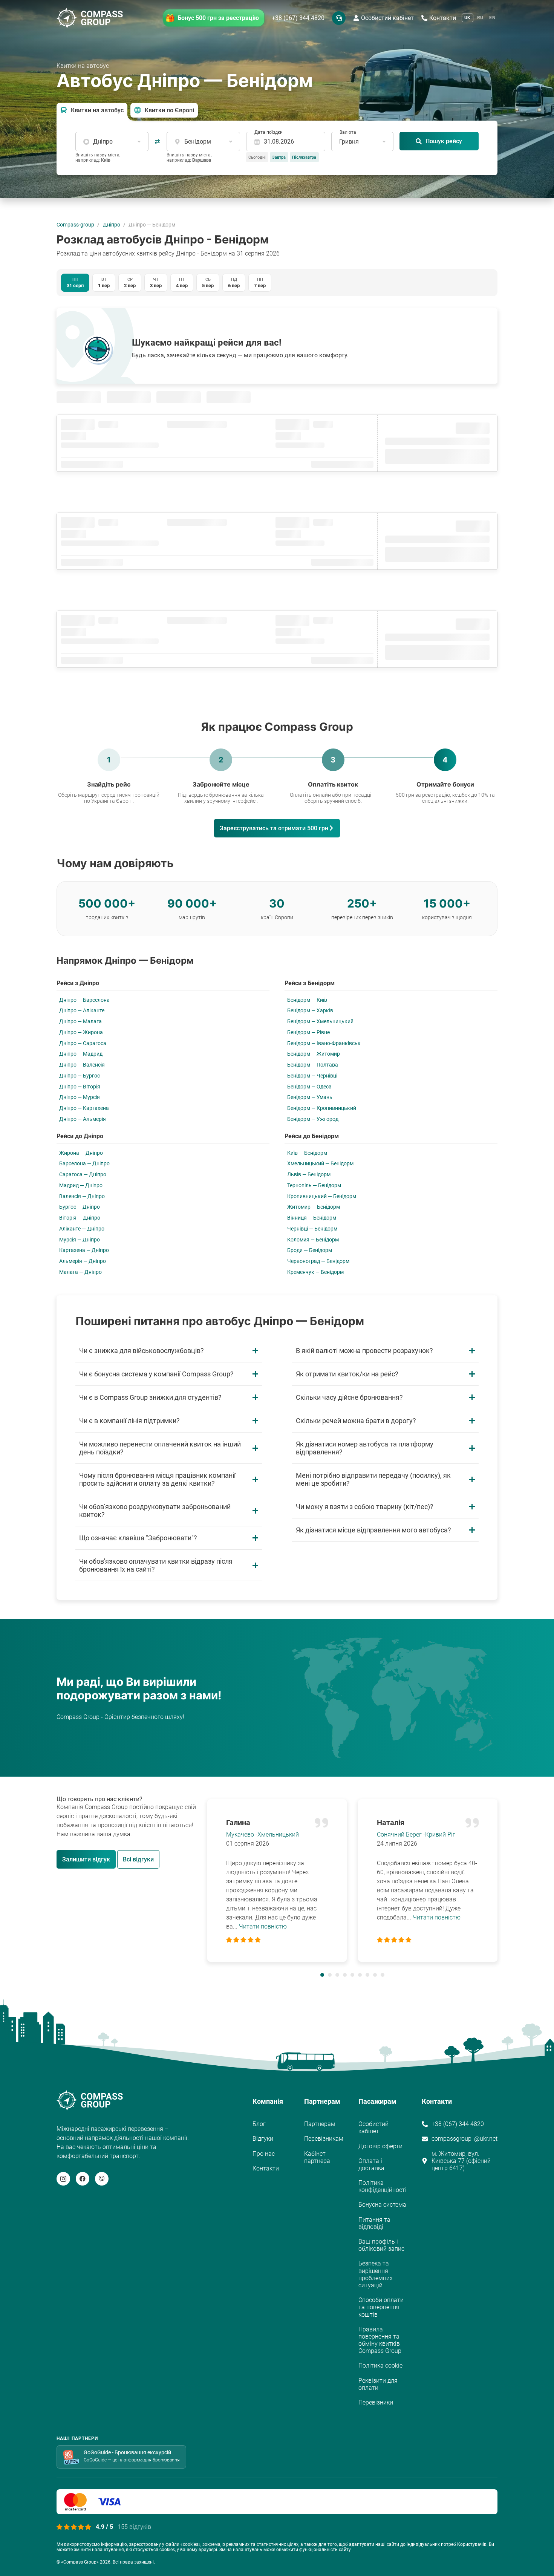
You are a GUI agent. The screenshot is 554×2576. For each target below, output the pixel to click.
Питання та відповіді (374, 2223)
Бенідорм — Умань (310, 1097)
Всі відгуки (138, 1859)
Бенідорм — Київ (307, 1000)
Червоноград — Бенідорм (318, 1261)
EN (492, 18)
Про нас (264, 2154)
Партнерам (320, 2124)
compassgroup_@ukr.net (464, 2139)
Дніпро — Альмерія (83, 1119)
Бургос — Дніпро (80, 1207)
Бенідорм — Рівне (308, 1032)
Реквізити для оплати (378, 2384)
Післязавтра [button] (304, 157)
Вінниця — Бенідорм (312, 1218)
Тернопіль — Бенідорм (314, 1185)
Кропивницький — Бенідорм (322, 1196)
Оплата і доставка (371, 2164)
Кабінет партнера (317, 2157)
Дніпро (112, 225)
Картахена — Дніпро (84, 1250)
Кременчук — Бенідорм (315, 1272)
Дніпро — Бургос (80, 1076)
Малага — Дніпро (80, 1272)
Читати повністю (263, 1926)
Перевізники (376, 2402)
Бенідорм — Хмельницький (320, 1021)
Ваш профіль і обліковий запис (381, 2245)
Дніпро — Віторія (80, 1087)
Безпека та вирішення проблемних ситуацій (376, 2274)
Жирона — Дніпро (81, 1153)
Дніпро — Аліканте (82, 1010)
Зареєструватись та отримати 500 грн (274, 828)
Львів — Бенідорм (309, 1174)
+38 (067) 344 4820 (298, 18)
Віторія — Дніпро (80, 1218)
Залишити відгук (86, 1859)
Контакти (443, 18)
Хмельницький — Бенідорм (320, 1163)
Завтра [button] (279, 157)
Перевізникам (324, 2139)
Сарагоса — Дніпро (83, 1174)
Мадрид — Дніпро (81, 1185)
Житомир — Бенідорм (314, 1207)
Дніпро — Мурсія (80, 1097)
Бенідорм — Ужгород (313, 1119)
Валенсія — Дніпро (82, 1196)
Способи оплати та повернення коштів (381, 2307)
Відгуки (263, 2139)
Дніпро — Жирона (81, 1032)
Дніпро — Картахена (84, 1108)
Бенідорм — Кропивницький (322, 1108)
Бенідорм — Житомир (314, 1054)
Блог (259, 2124)
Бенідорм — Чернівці (312, 1076)
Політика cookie (380, 2366)
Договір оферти (380, 2146)
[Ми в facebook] (83, 2179)
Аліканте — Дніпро (82, 1229)
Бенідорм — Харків (310, 1010)
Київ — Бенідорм (307, 1153)
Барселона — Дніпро (84, 1163)
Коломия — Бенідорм (313, 1240)
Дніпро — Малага (80, 1021)
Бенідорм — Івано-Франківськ (324, 1043)
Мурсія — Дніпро (80, 1240)
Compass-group (75, 225)
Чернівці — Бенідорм (312, 1229)
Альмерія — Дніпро (83, 1261)
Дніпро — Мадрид (81, 1054)
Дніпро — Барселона (84, 1000)
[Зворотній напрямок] (158, 142)
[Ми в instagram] (63, 2179)
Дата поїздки (269, 132)
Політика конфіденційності (383, 2186)
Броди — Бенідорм (310, 1250)
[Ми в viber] (102, 2179)
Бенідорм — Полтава (313, 1065)
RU (480, 18)
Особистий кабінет (387, 18)
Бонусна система (382, 2205)
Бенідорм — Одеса (309, 1087)
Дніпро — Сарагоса (83, 1043)
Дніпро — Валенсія (82, 1065)
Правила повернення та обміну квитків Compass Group (380, 2340)
